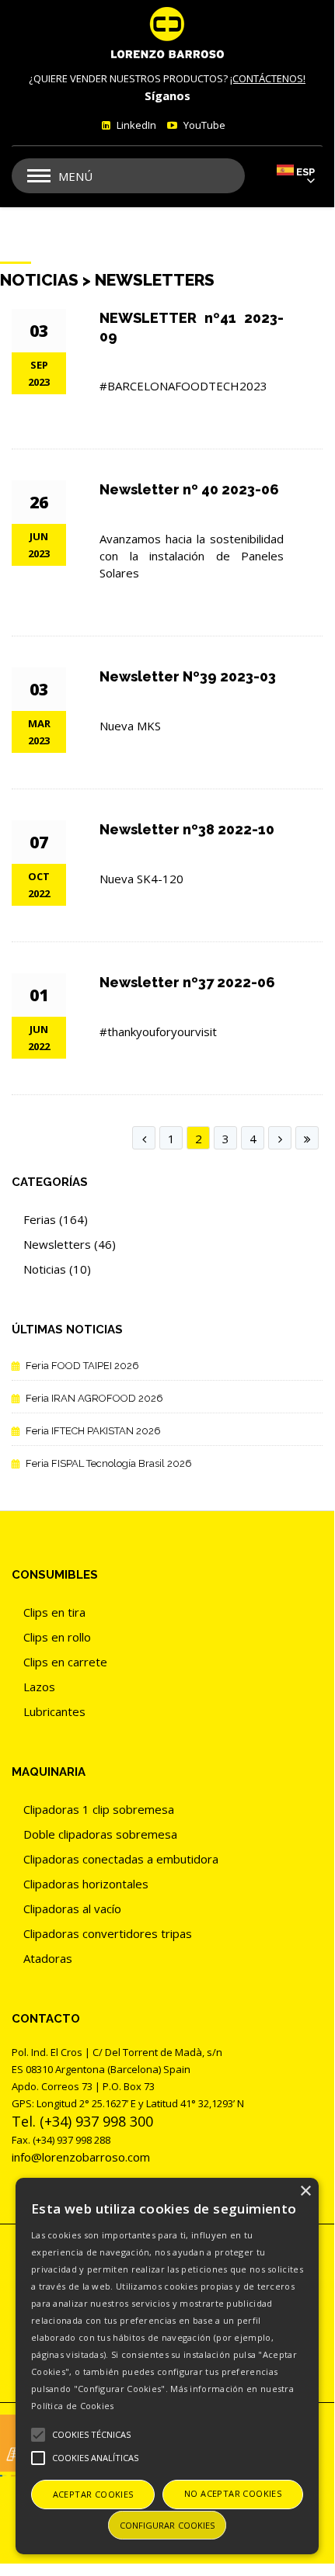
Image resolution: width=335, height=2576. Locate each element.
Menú (75, 176)
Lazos (39, 1687)
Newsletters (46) (70, 1244)
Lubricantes (54, 1711)
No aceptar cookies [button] (233, 2493)
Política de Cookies (73, 2406)
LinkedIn (135, 125)
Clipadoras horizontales (86, 1884)
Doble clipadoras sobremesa (100, 1834)
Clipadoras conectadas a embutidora (121, 1859)
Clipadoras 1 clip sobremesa (99, 1809)
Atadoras (48, 1958)
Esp (305, 172)
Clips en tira (54, 1612)
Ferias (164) (56, 1219)
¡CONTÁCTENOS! (268, 78)
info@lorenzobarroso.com (81, 2157)
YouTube (203, 125)
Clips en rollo (57, 1637)
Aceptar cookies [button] (93, 2494)
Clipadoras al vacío (72, 1909)
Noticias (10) (57, 1269)
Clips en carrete (65, 1662)
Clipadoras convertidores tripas (108, 1933)
